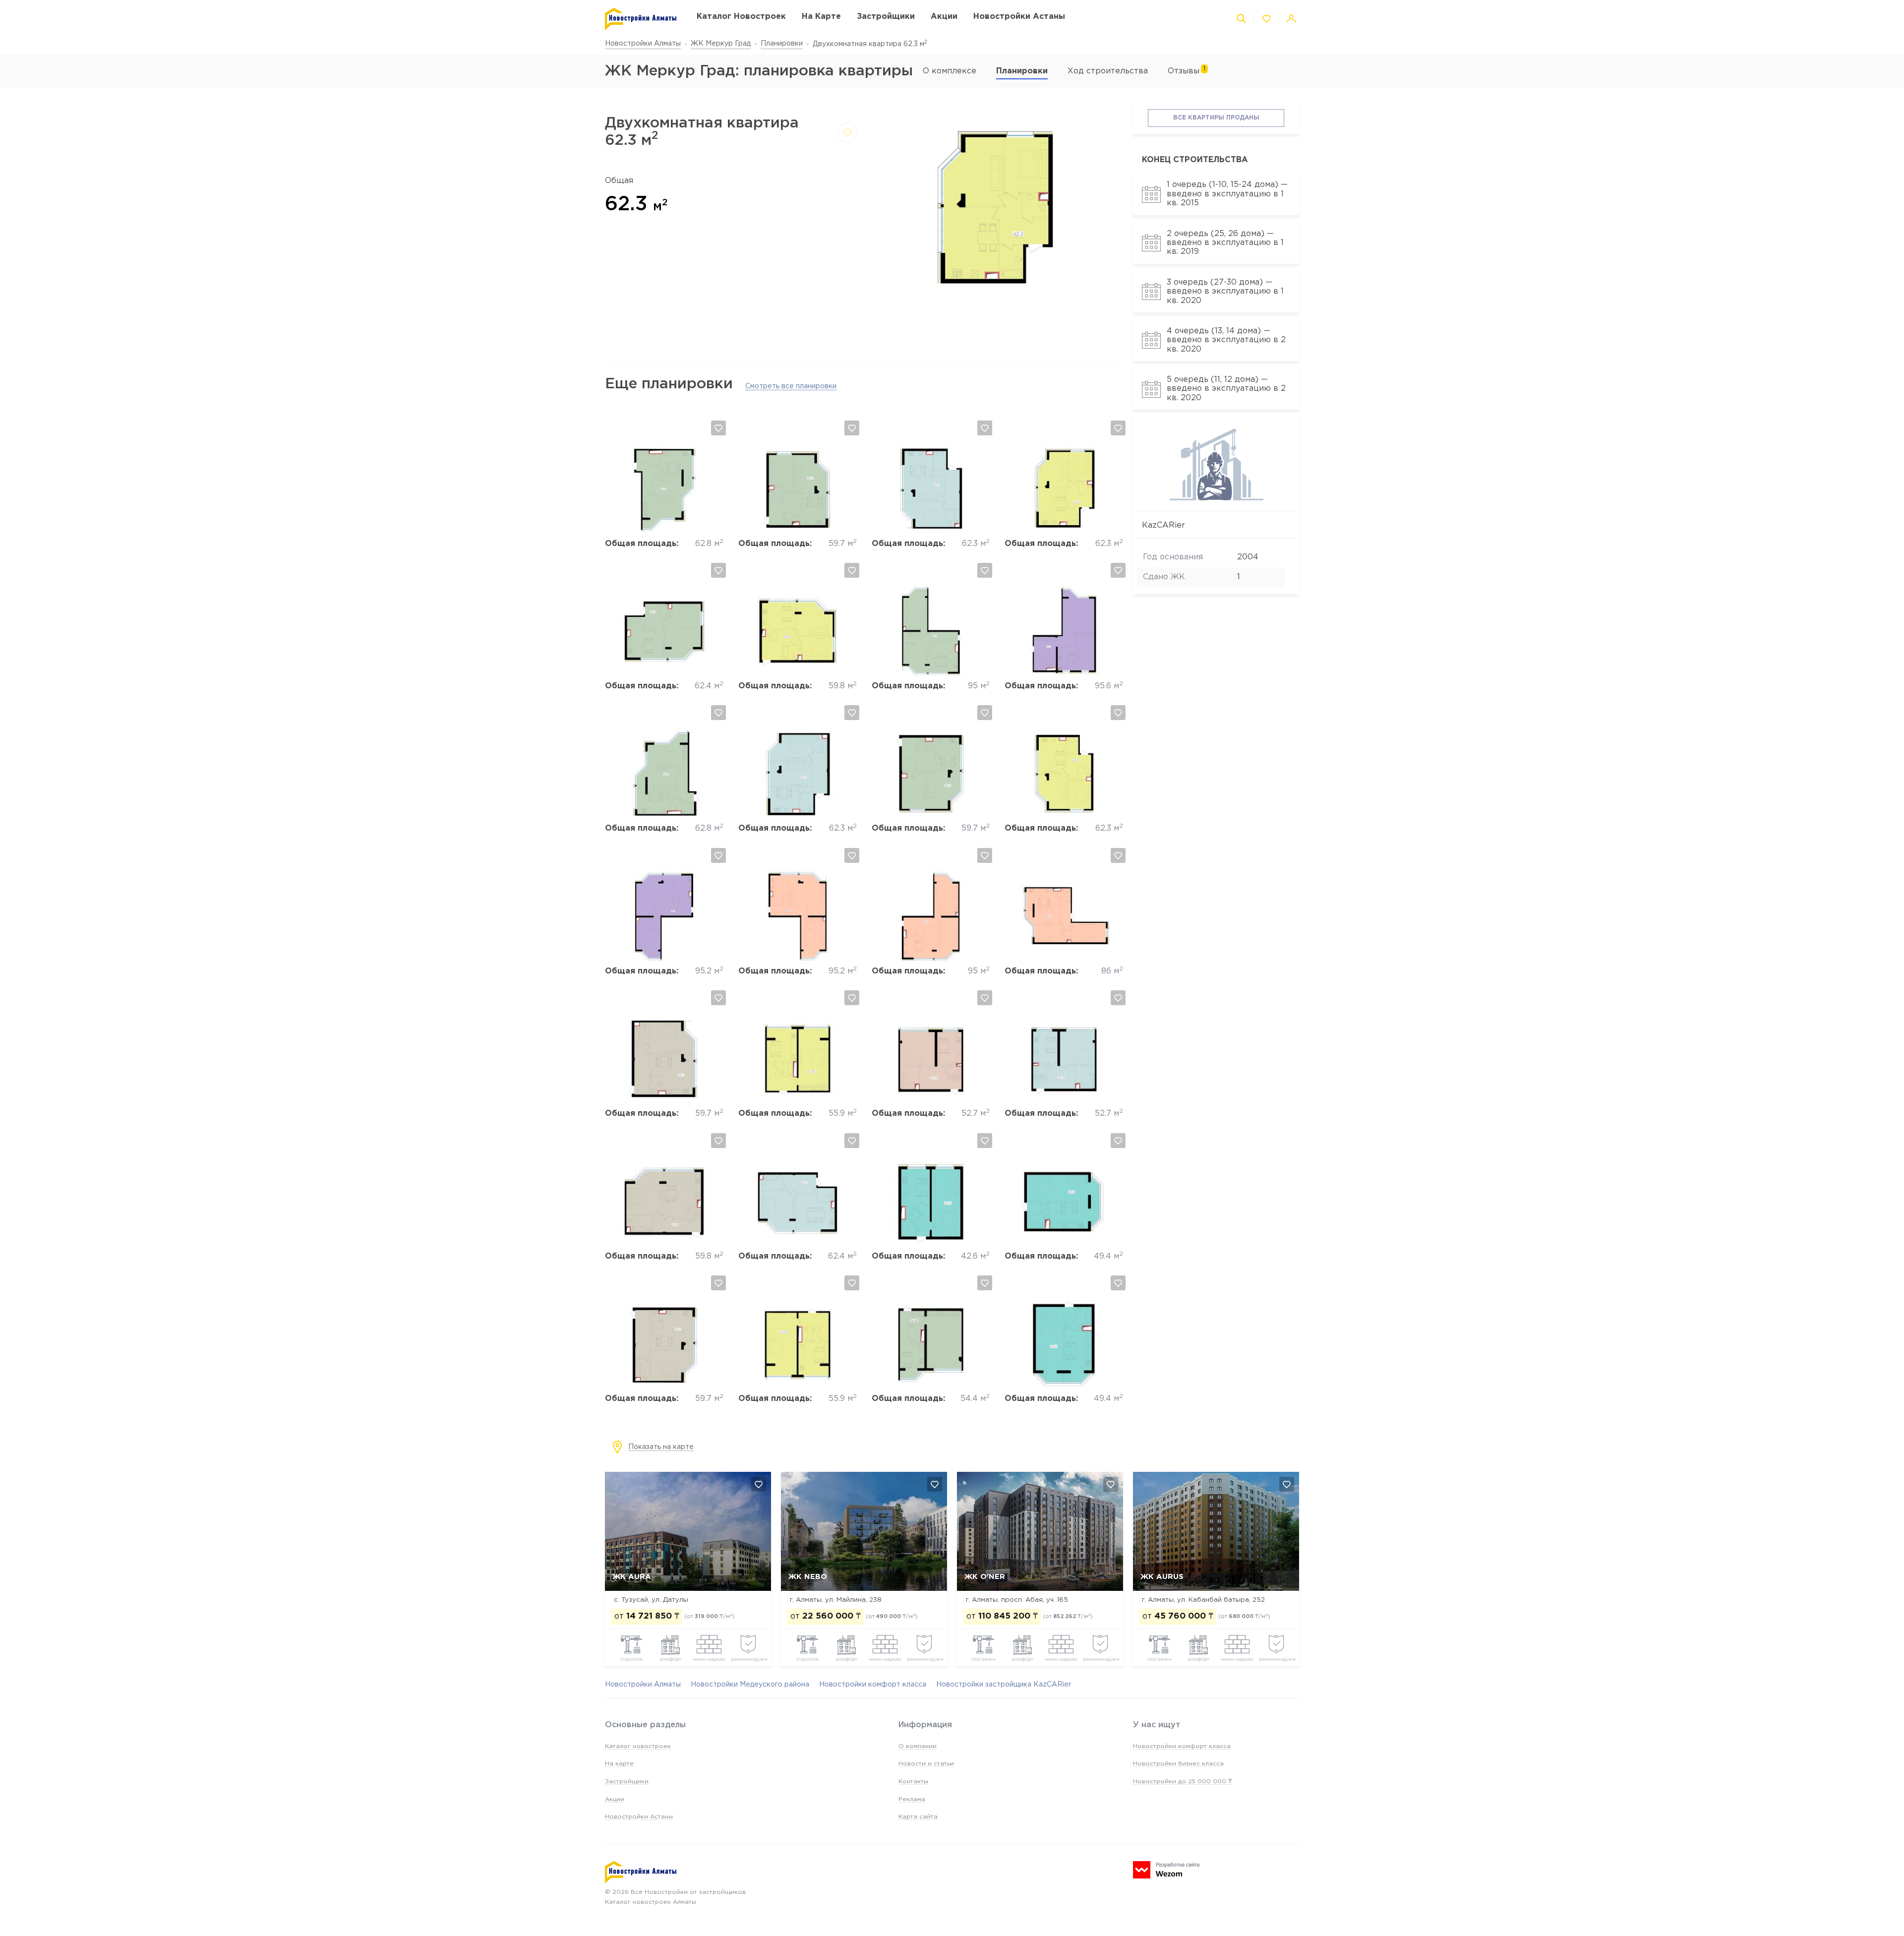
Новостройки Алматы (643, 44)
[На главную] (641, 19)
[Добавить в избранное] (847, 132)
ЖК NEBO (808, 1577)
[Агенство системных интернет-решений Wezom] (1166, 1870)
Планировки (782, 44)
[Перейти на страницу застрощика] (1216, 499)
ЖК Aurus (1162, 1577)
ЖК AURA (632, 1577)
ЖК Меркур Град (721, 44)
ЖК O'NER (985, 1577)
